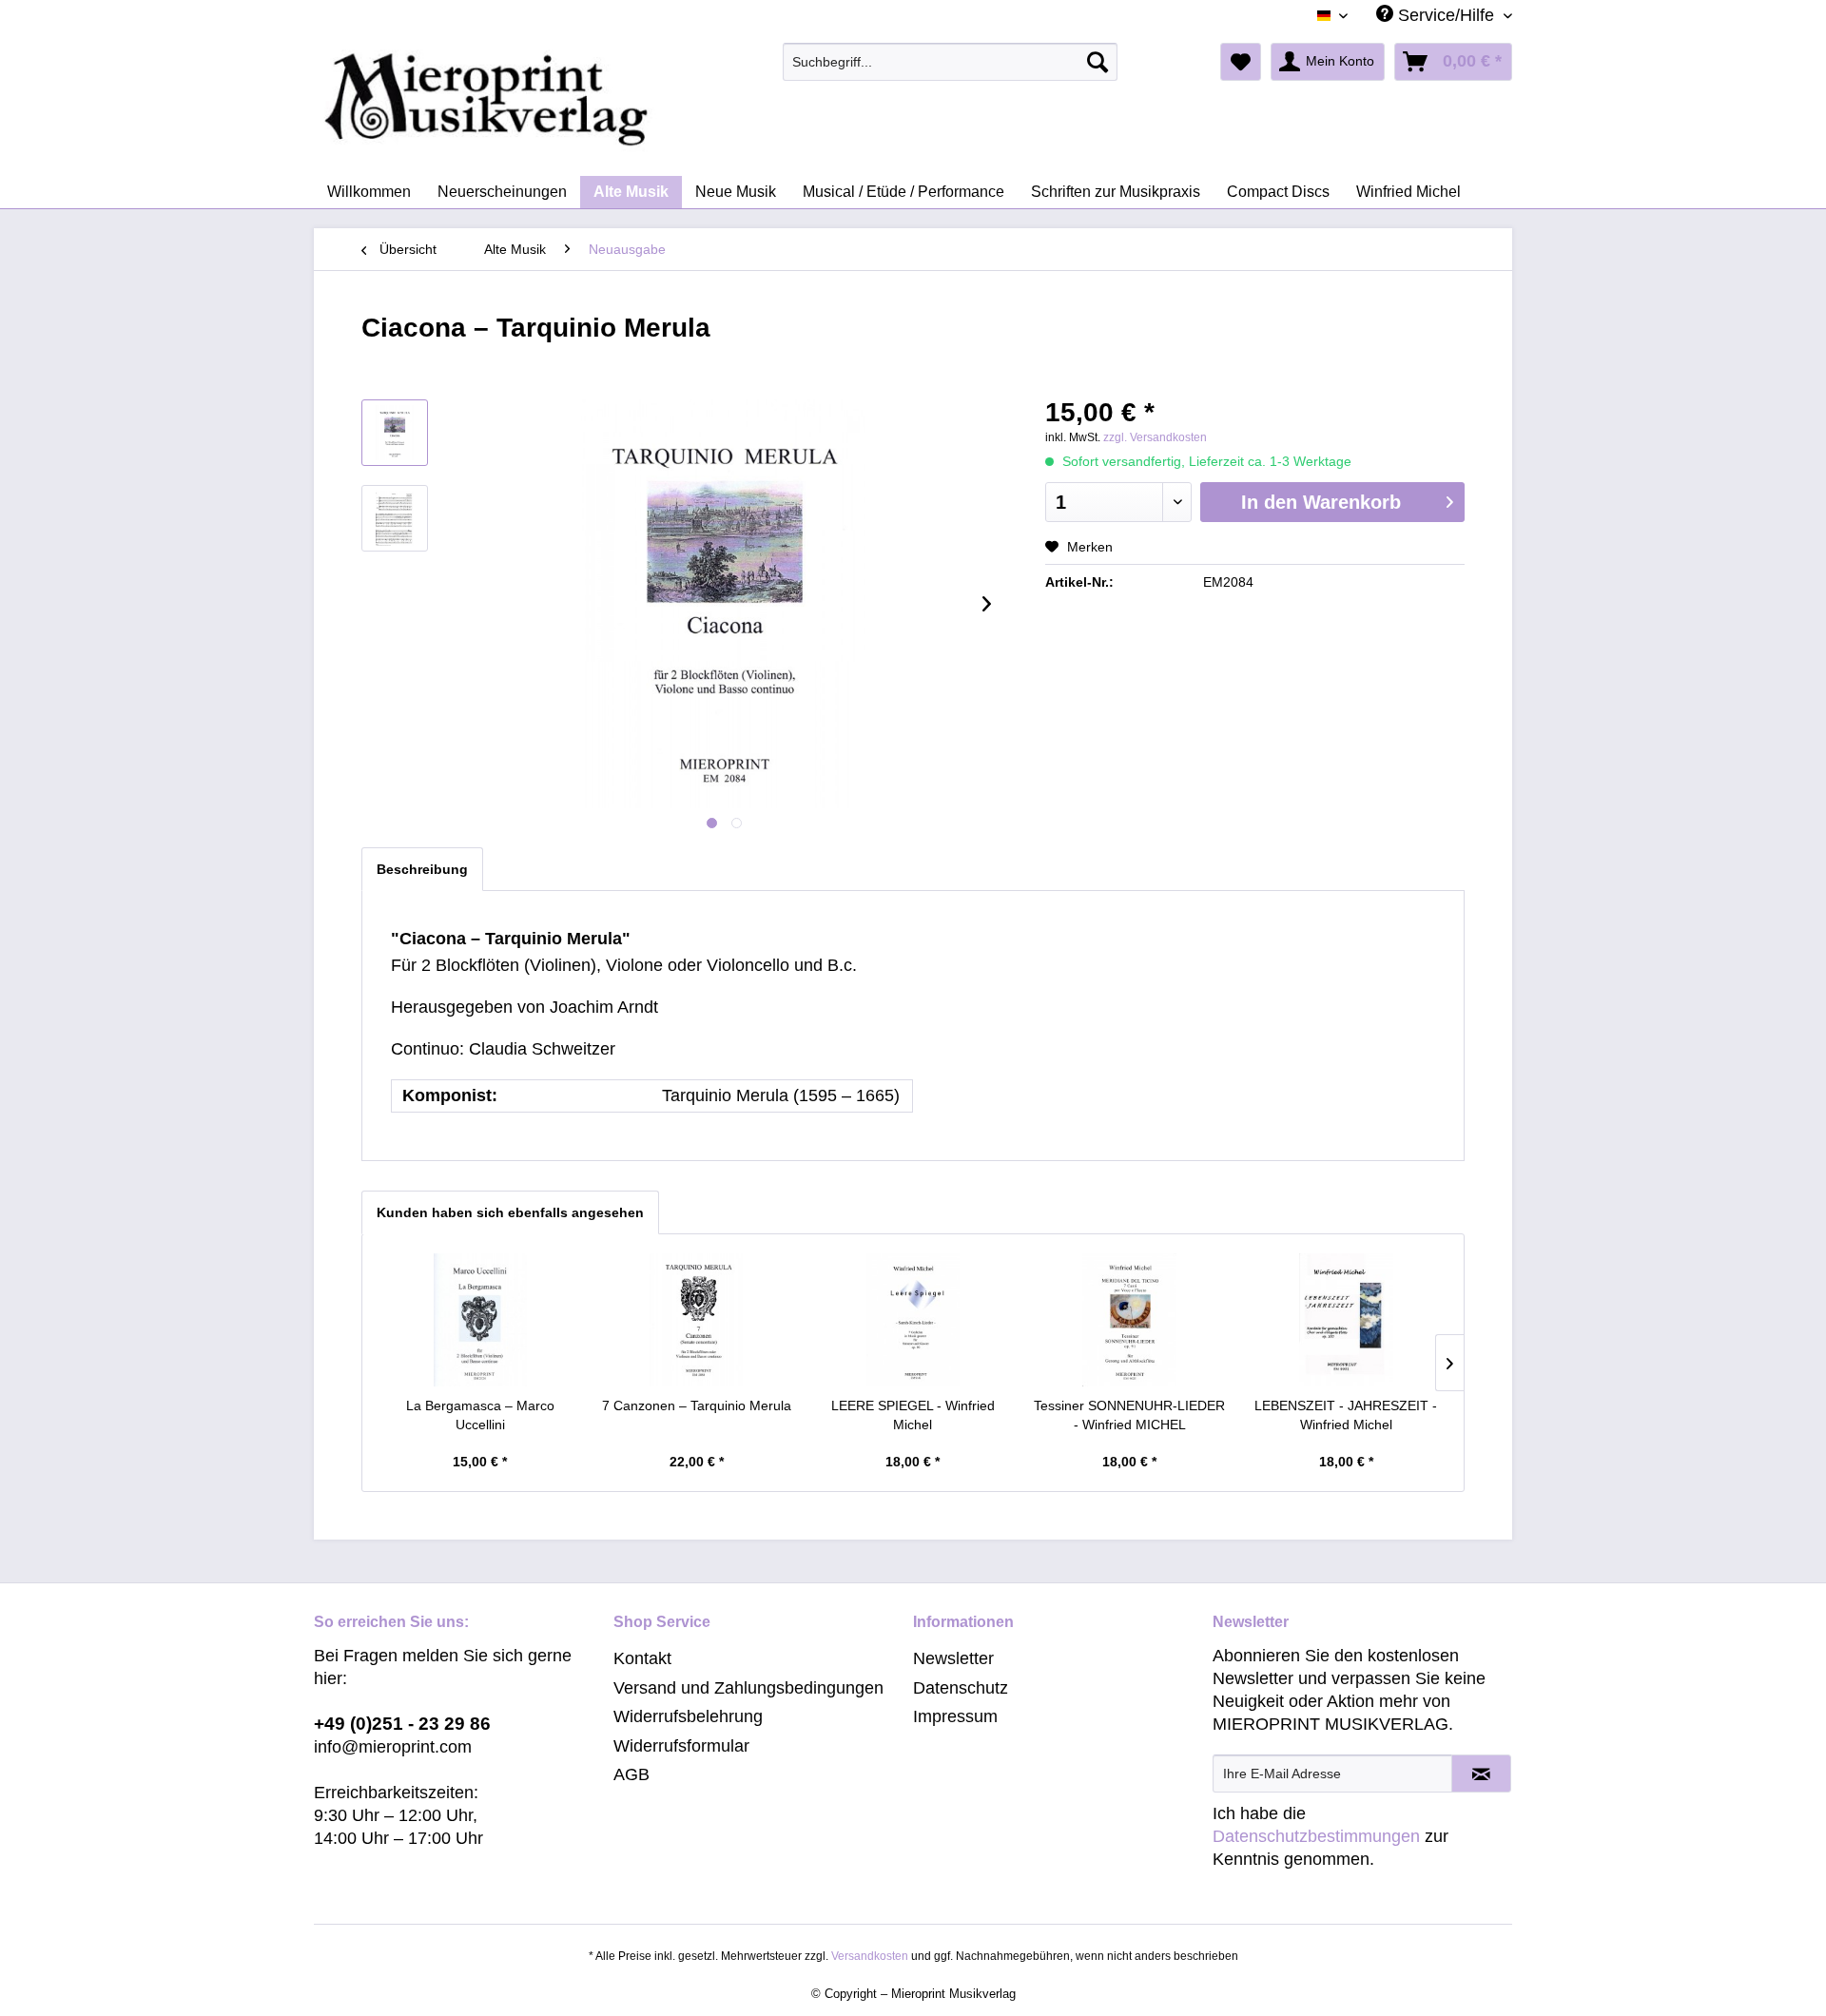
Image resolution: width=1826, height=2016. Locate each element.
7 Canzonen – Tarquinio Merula (697, 1405)
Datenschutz (961, 1688)
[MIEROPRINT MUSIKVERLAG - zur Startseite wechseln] (561, 100)
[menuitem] (951, 62)
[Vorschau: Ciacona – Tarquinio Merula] (395, 433)
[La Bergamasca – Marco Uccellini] (480, 1320)
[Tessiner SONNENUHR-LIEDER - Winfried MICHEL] (1130, 1320)
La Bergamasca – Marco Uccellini (480, 1415)
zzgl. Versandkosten (1155, 437)
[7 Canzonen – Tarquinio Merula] (697, 1320)
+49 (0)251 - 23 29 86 (402, 1724)
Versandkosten (870, 1956)
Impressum (955, 1716)
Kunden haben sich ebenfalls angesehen (510, 1212)
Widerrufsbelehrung (688, 1716)
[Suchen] (1098, 62)
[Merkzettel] (1241, 62)
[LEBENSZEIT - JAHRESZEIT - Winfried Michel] (1346, 1320)
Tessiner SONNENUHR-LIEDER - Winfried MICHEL (1129, 1415)
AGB (631, 1774)
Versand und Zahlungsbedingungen (748, 1688)
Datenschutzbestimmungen (1316, 1836)
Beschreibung (422, 869)
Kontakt (642, 1658)
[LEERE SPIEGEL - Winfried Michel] (913, 1320)
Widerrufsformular (681, 1746)
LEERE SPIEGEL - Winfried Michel (913, 1415)
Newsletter (953, 1658)
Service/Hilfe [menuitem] (1446, 15)
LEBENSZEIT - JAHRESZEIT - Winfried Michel (1346, 1415)
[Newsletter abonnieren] (1481, 1774)
